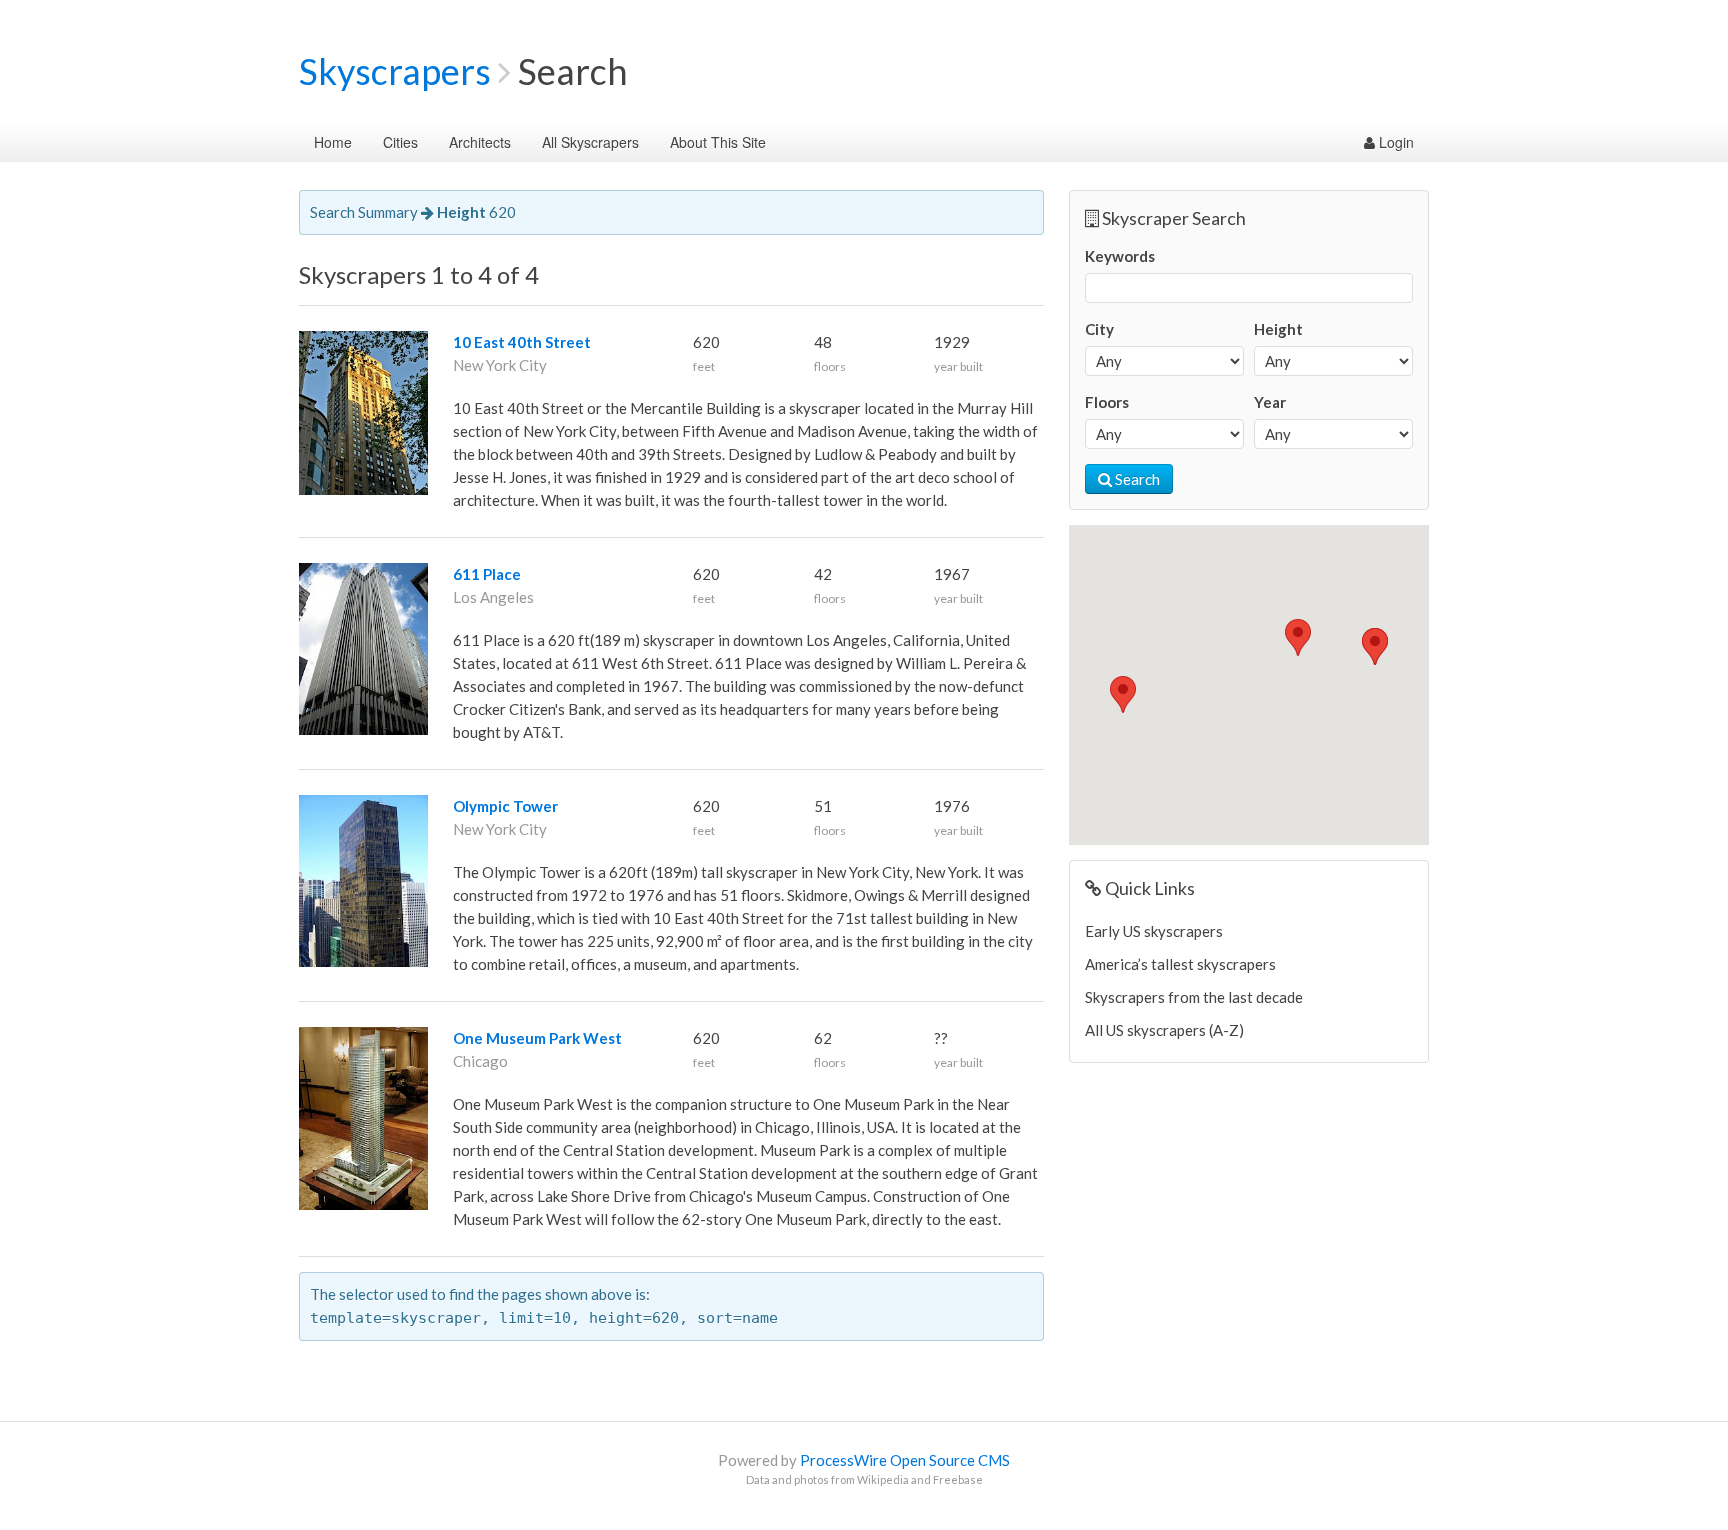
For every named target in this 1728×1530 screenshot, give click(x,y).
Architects (480, 142)
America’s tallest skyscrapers (1180, 964)
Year (1270, 402)
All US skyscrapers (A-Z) (1164, 1030)
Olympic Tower (505, 806)
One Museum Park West (537, 1038)
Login (1394, 142)
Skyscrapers (395, 71)
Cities (400, 142)
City (1099, 329)
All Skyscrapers (590, 142)
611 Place (487, 574)
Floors (1107, 402)
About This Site (718, 142)
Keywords (1120, 256)
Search (1136, 479)
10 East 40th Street (522, 342)
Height (1278, 329)
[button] (1123, 694)
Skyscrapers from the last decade (1194, 997)
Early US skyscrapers (1154, 931)
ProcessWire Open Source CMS (905, 1460)
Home (333, 142)
